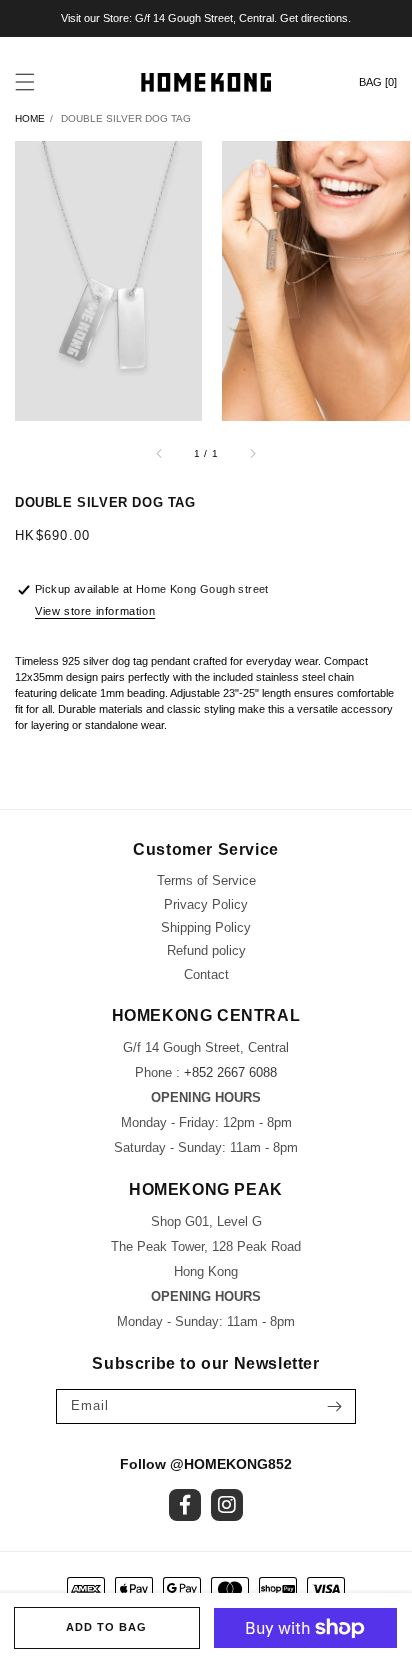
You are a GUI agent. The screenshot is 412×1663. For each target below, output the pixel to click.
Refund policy (206, 950)
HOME (30, 118)
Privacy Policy (206, 904)
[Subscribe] (334, 1406)
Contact (206, 974)
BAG (378, 82)
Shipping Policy (206, 927)
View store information (95, 611)
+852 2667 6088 (230, 1072)
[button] (25, 82)
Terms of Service (206, 880)
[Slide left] (160, 453)
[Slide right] (252, 453)
